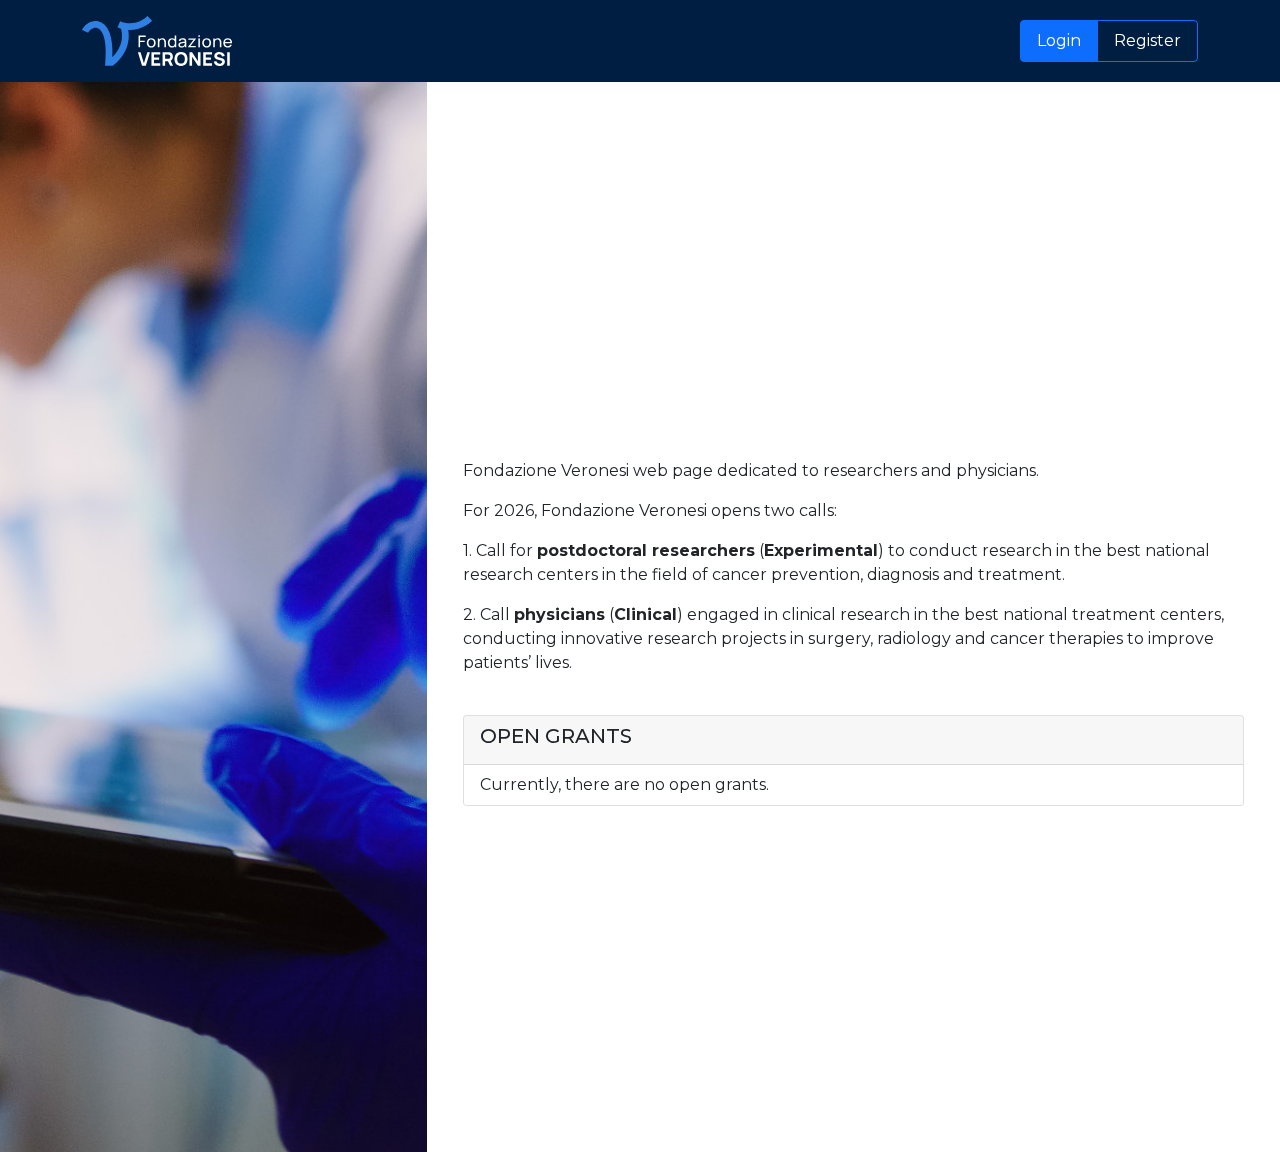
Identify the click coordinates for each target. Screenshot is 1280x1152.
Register (1147, 40)
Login (1059, 40)
